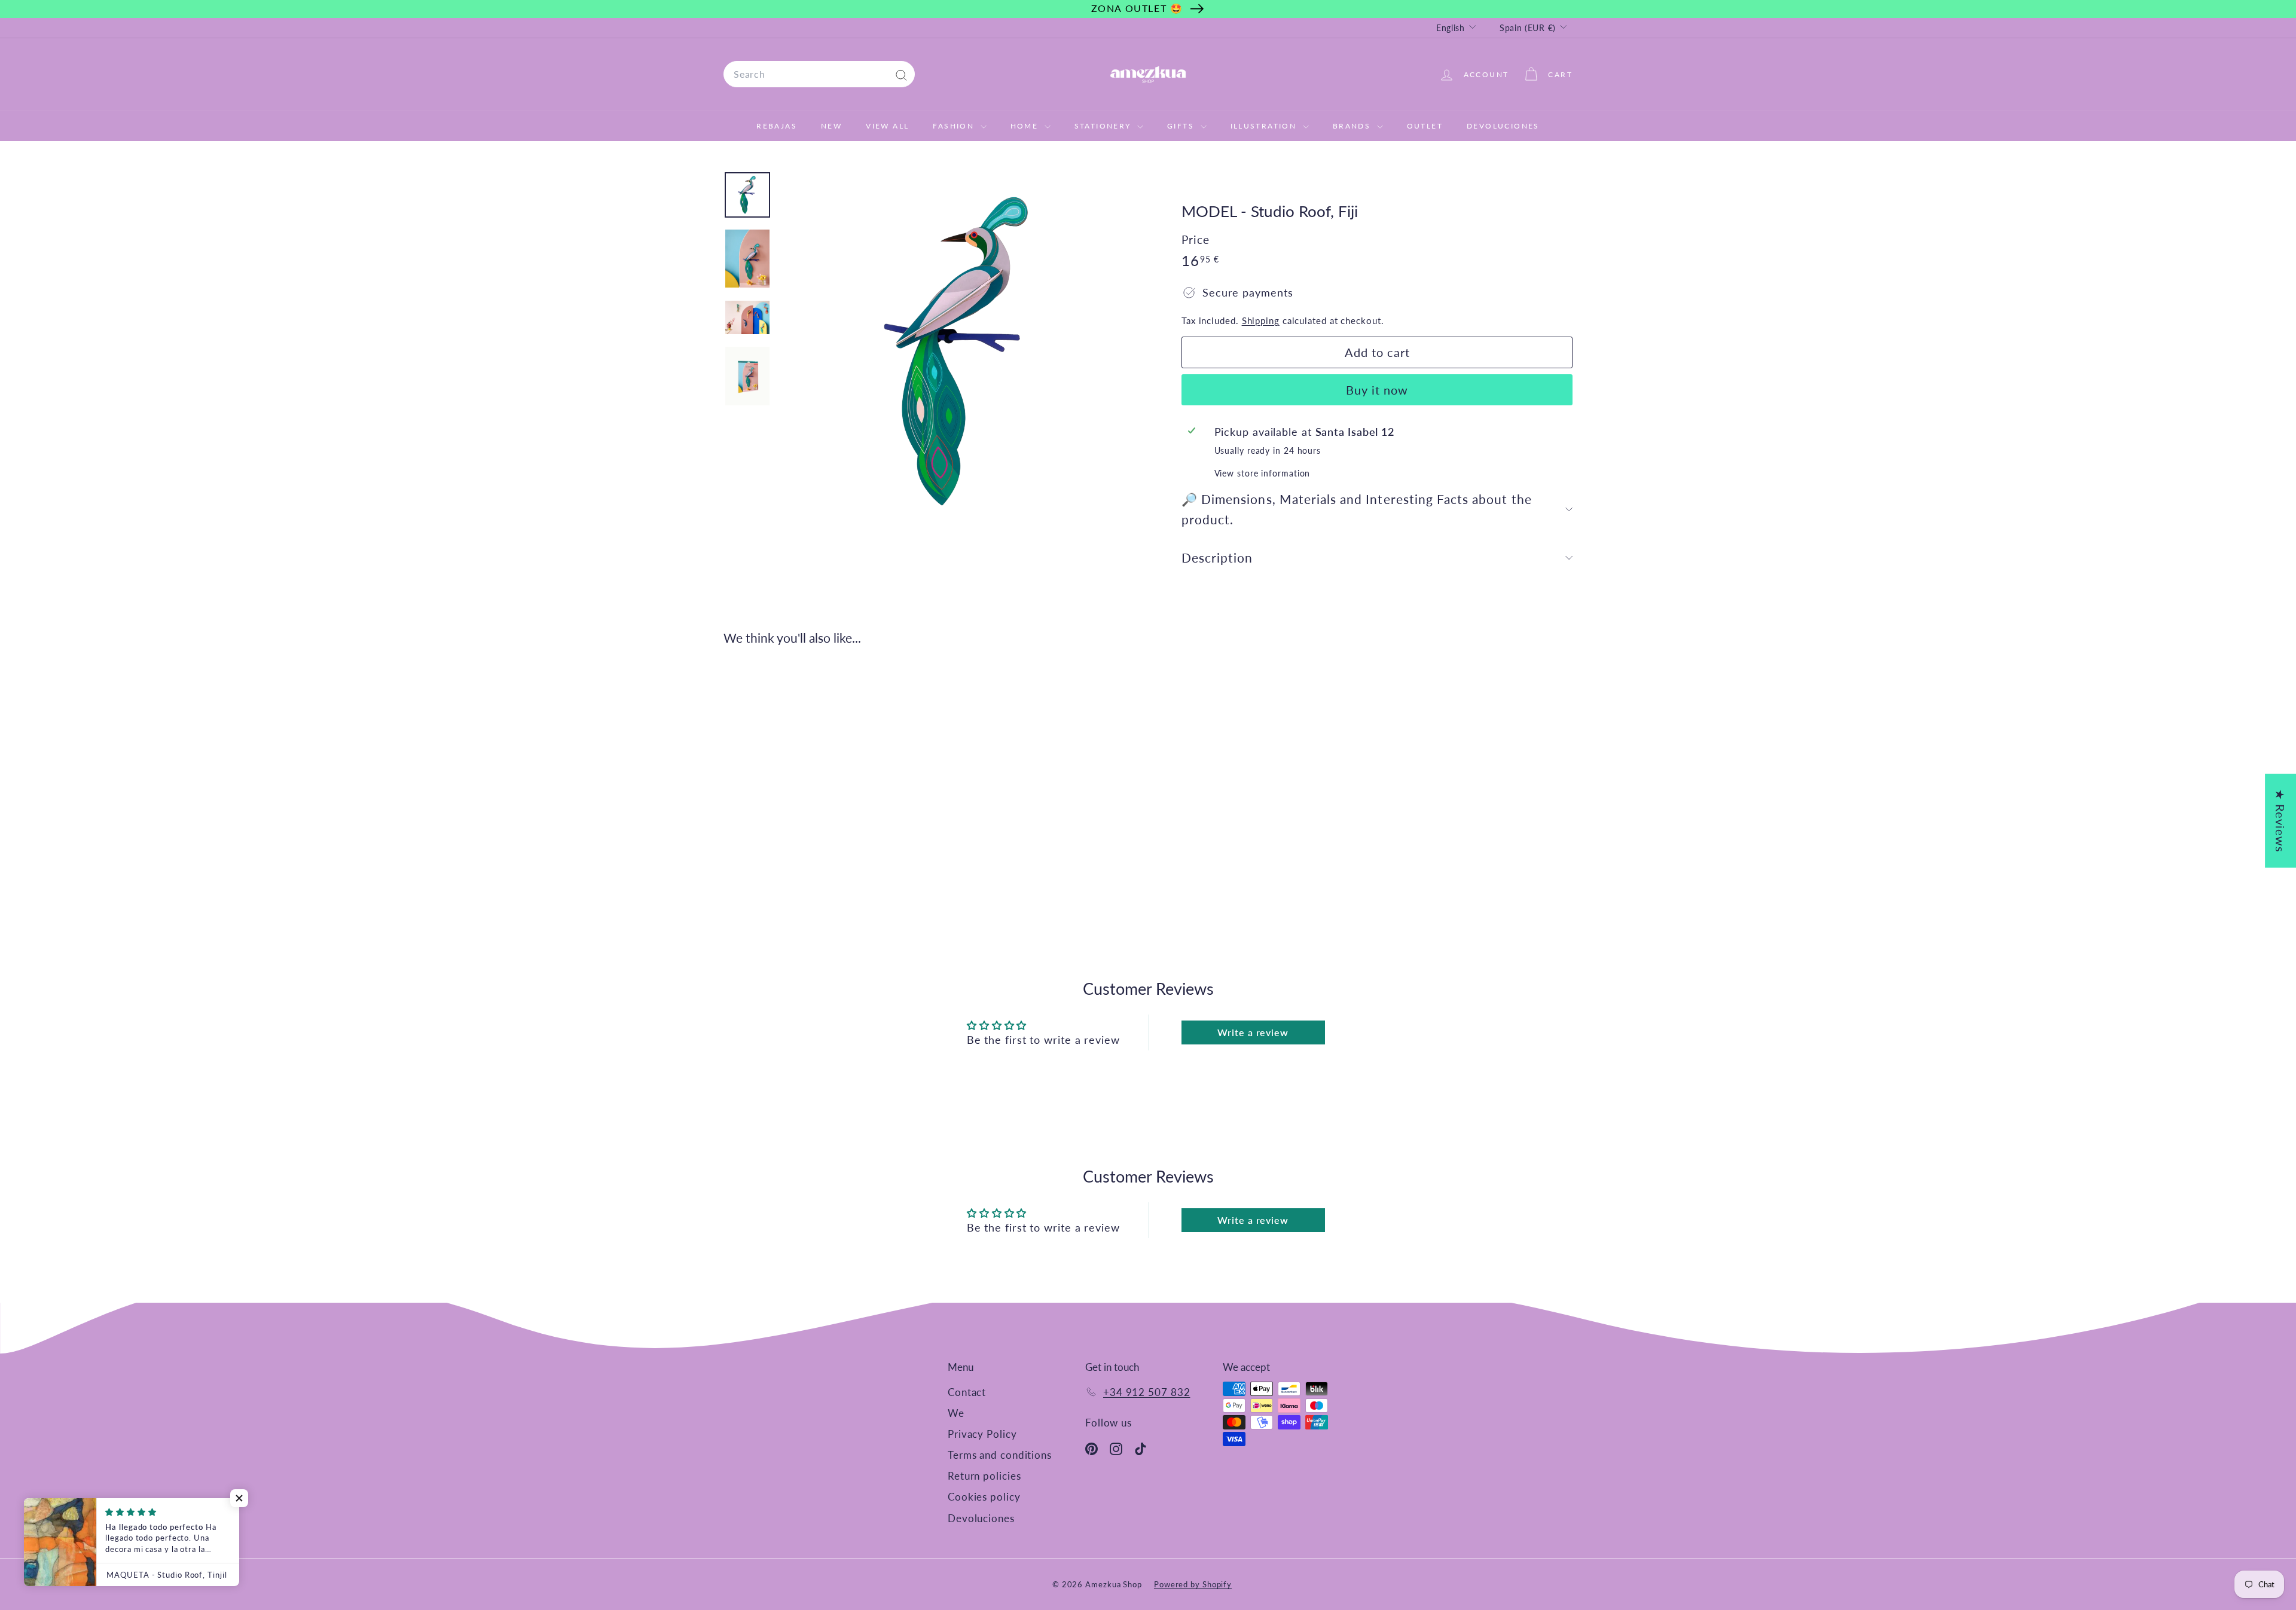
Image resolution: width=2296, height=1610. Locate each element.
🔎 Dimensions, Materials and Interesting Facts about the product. (1357, 509)
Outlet (1425, 126)
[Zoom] (961, 352)
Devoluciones (1503, 126)
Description (1217, 557)
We (956, 1413)
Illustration (1265, 126)
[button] (239, 1498)
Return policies (984, 1476)
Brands (1353, 126)
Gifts (1182, 126)
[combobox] (819, 74)
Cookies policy (984, 1497)
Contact (967, 1392)
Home (1026, 126)
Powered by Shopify (1193, 1584)
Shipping (1261, 320)
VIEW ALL (887, 126)
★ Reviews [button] (2280, 821)
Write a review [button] (1253, 1032)
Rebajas (777, 126)
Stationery (1104, 126)
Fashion (955, 126)
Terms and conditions (1000, 1455)
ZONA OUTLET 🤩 (1137, 8)
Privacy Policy (982, 1434)
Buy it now (1377, 390)
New (831, 126)
